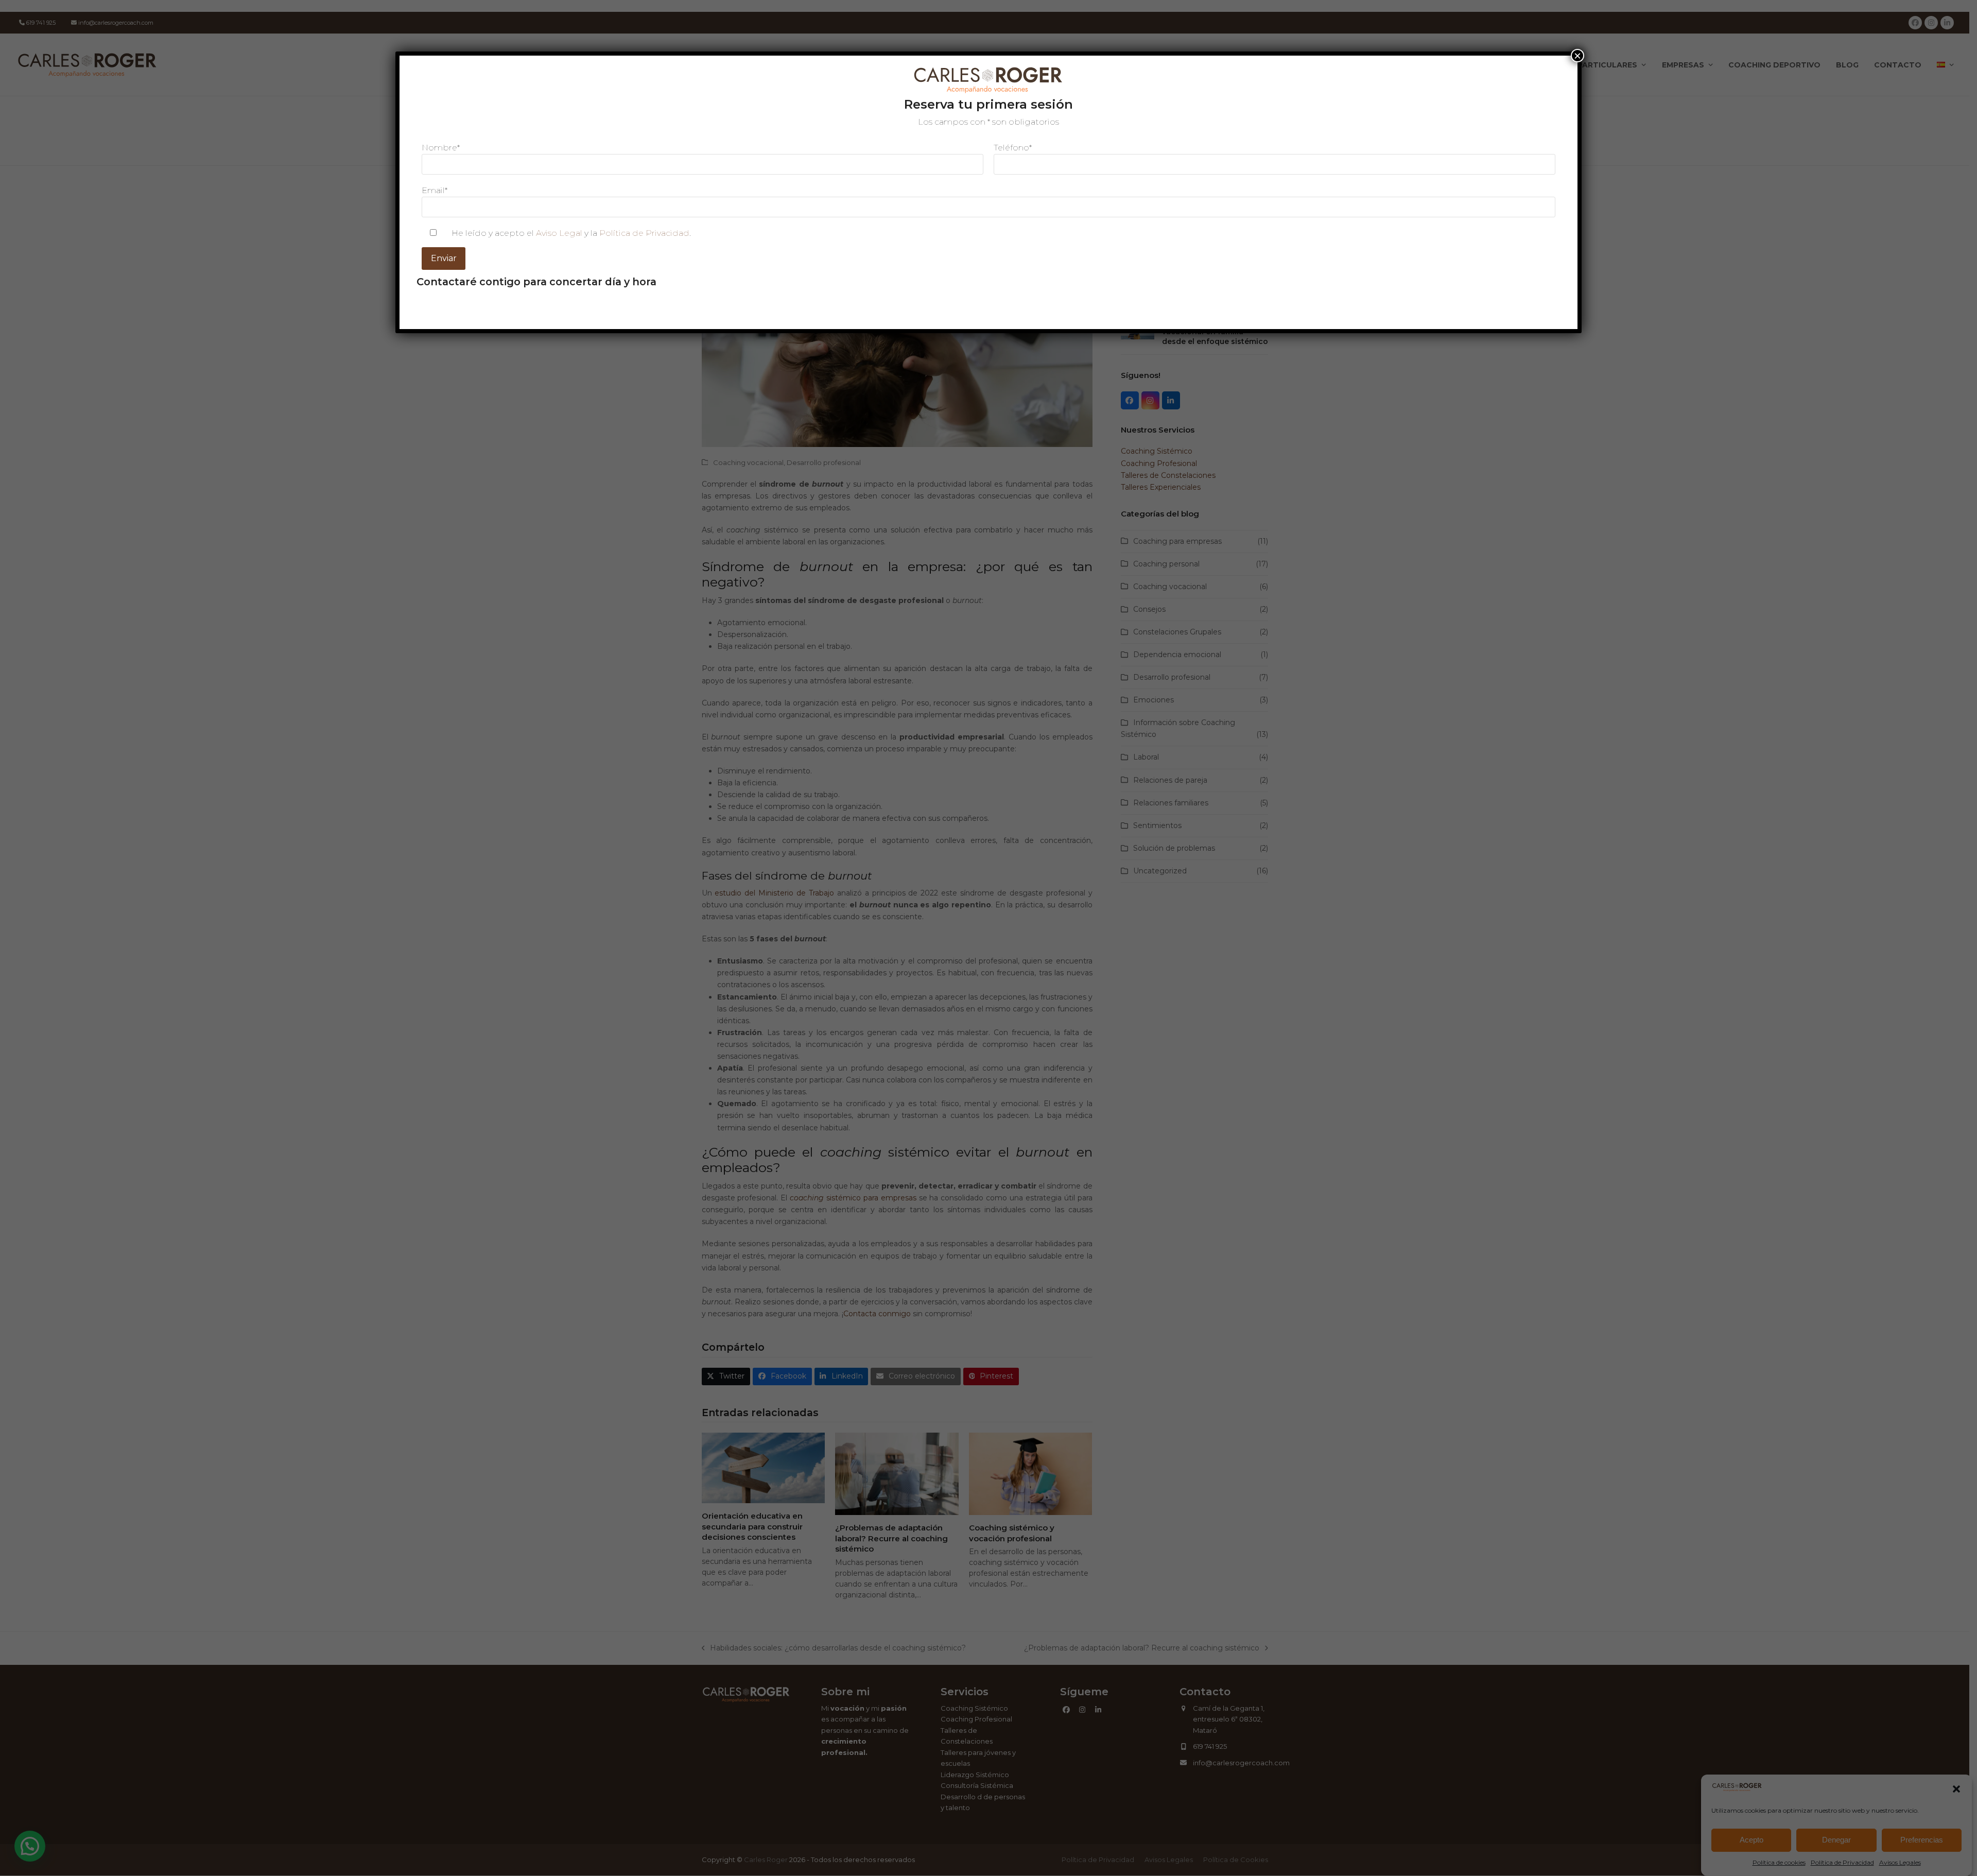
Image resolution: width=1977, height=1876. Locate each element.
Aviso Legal (559, 233)
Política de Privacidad (644, 233)
